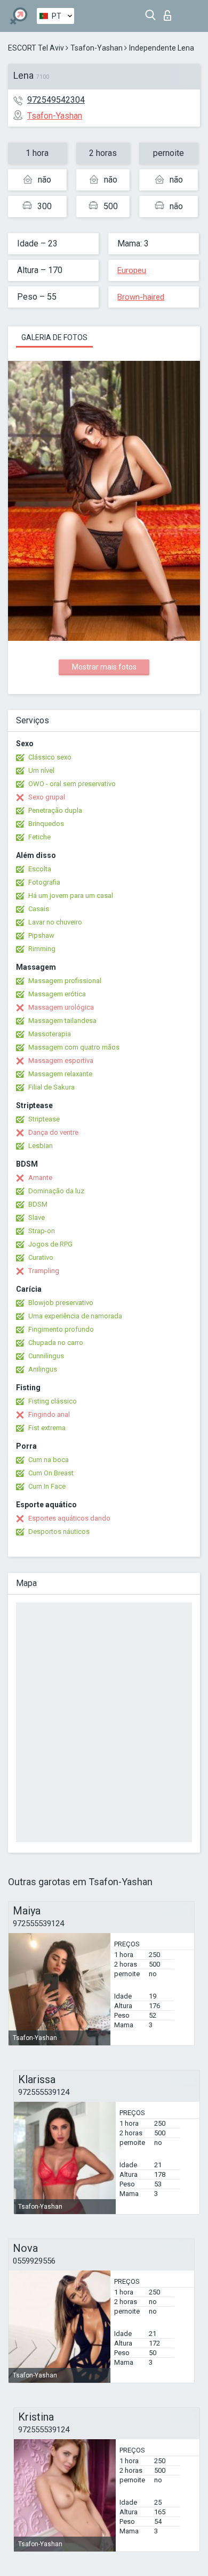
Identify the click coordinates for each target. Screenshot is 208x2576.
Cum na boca (49, 1460)
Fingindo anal (49, 1414)
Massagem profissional (65, 981)
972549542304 (56, 100)
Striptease (44, 1119)
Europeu (132, 270)
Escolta (40, 869)
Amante (40, 1178)
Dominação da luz (56, 1191)
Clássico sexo (50, 757)
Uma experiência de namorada (75, 1316)
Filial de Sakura (51, 1087)
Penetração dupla (55, 810)
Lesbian (41, 1146)
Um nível (41, 770)
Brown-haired (141, 297)
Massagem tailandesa (62, 1021)
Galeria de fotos (54, 337)
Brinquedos (46, 824)
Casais (39, 909)
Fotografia (44, 882)
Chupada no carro (56, 1343)
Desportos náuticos (59, 1531)
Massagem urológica (61, 1007)
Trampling (44, 1271)
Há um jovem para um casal (71, 895)
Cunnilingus (46, 1356)
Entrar (170, 13)
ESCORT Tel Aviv (36, 48)
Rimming (42, 949)
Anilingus (43, 1369)
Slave (37, 1217)
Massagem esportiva (61, 1060)
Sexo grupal (47, 797)
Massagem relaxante (60, 1074)
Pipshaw (41, 935)
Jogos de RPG (50, 1244)
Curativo (41, 1257)
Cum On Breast (51, 1473)
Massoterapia (50, 1034)
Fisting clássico (53, 1401)
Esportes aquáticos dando (69, 1518)
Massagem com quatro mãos (74, 1047)
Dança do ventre (53, 1132)
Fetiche (39, 837)
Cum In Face (47, 1486)
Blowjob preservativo (61, 1303)
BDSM (38, 1204)
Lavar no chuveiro (55, 922)
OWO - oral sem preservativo (72, 784)
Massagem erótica (57, 994)
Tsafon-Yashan (97, 48)
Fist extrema (47, 1428)
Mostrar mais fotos (104, 667)
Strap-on (42, 1231)
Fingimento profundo (61, 1329)
